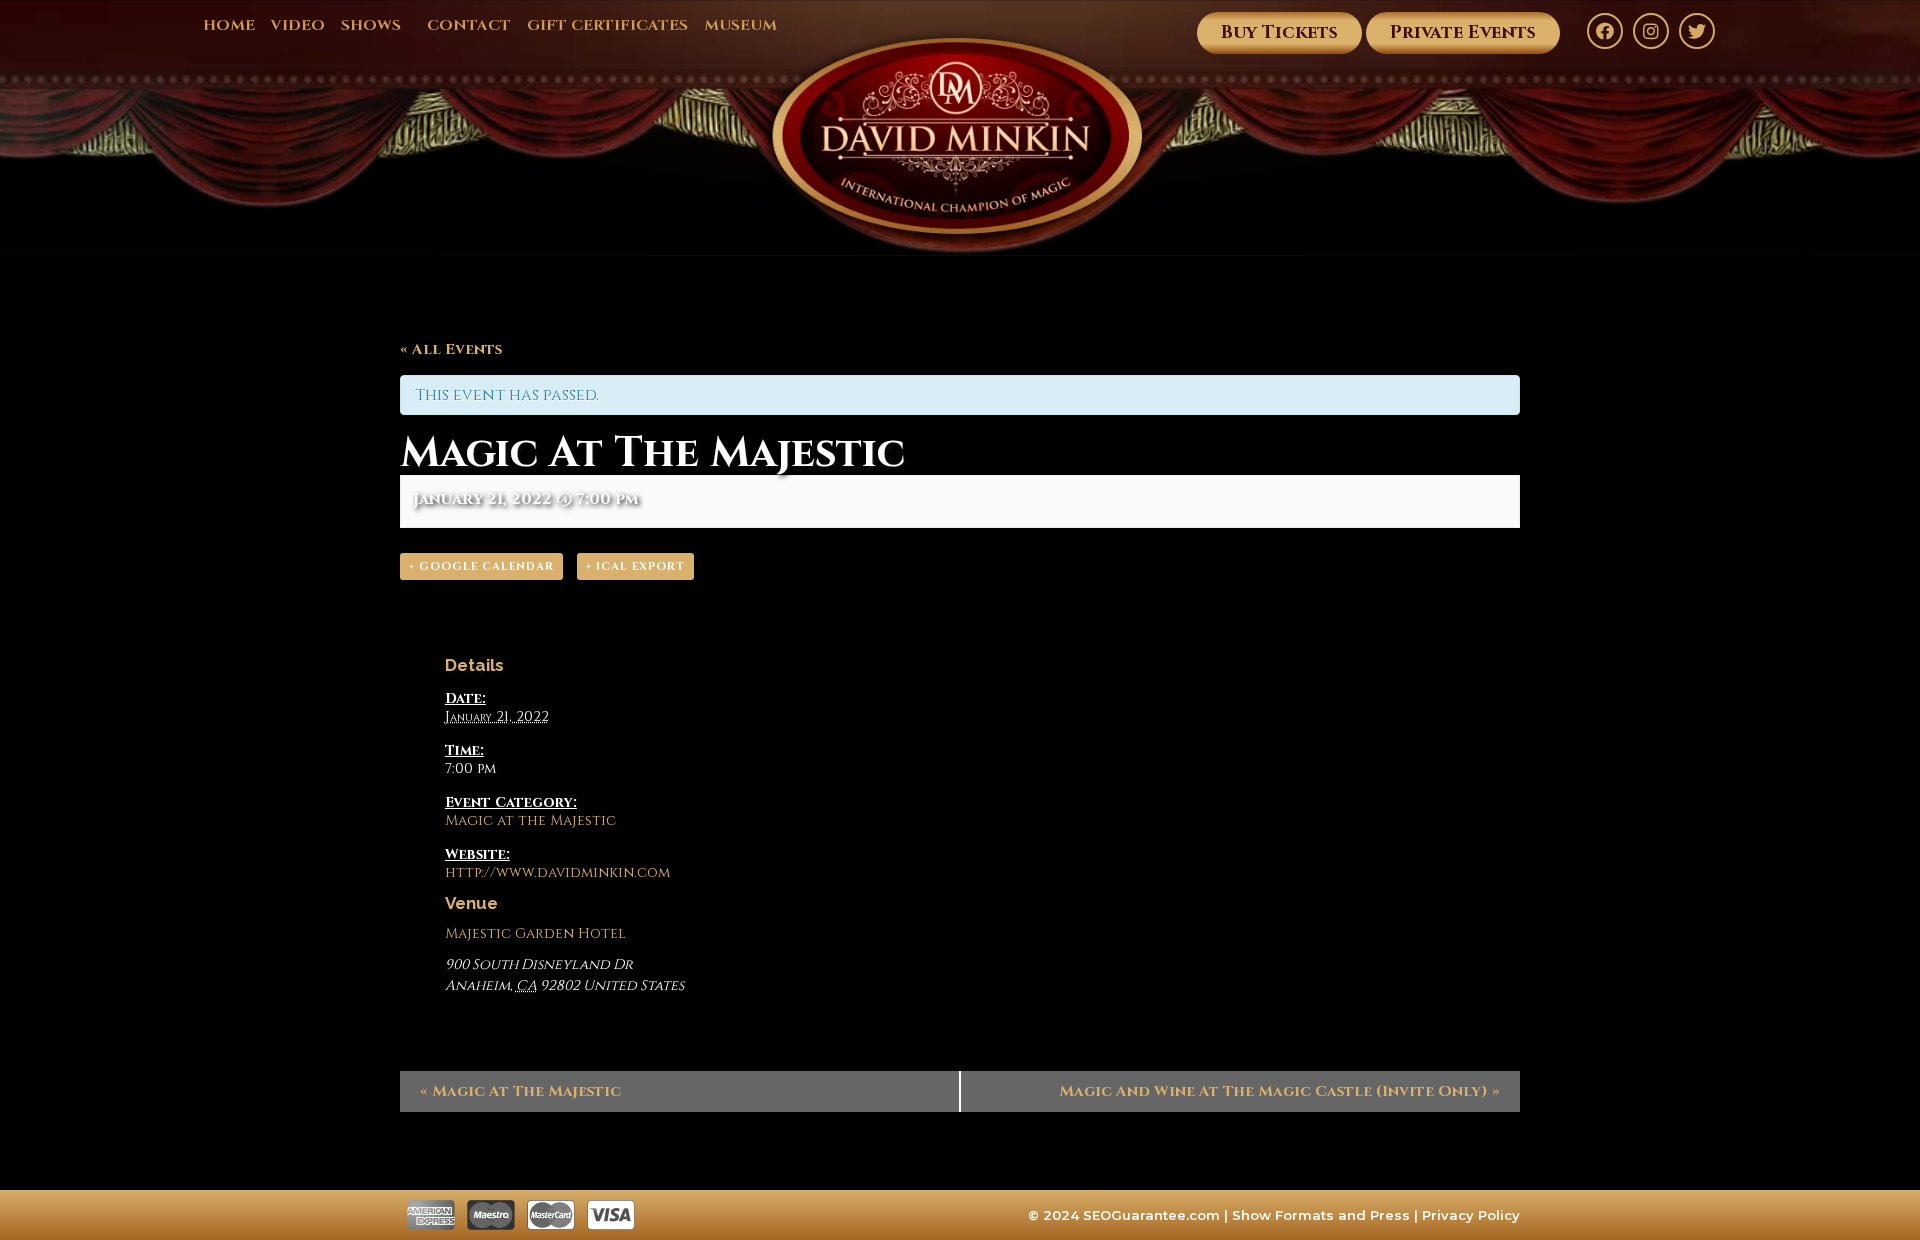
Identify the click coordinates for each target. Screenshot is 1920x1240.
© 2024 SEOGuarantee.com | (1130, 1215)
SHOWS (371, 25)
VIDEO (298, 25)
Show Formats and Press (1321, 1215)
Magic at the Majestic (530, 820)
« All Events (451, 349)
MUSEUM (740, 25)
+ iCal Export (635, 566)
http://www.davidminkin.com (557, 872)
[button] (1279, 33)
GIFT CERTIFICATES (607, 25)
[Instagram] (1651, 31)
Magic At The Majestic (520, 1091)
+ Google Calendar (481, 566)
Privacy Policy (1471, 1215)
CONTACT (469, 25)
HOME (229, 25)
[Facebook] (1605, 31)
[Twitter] (1697, 31)
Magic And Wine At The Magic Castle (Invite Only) (1279, 1091)
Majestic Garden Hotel (535, 933)
